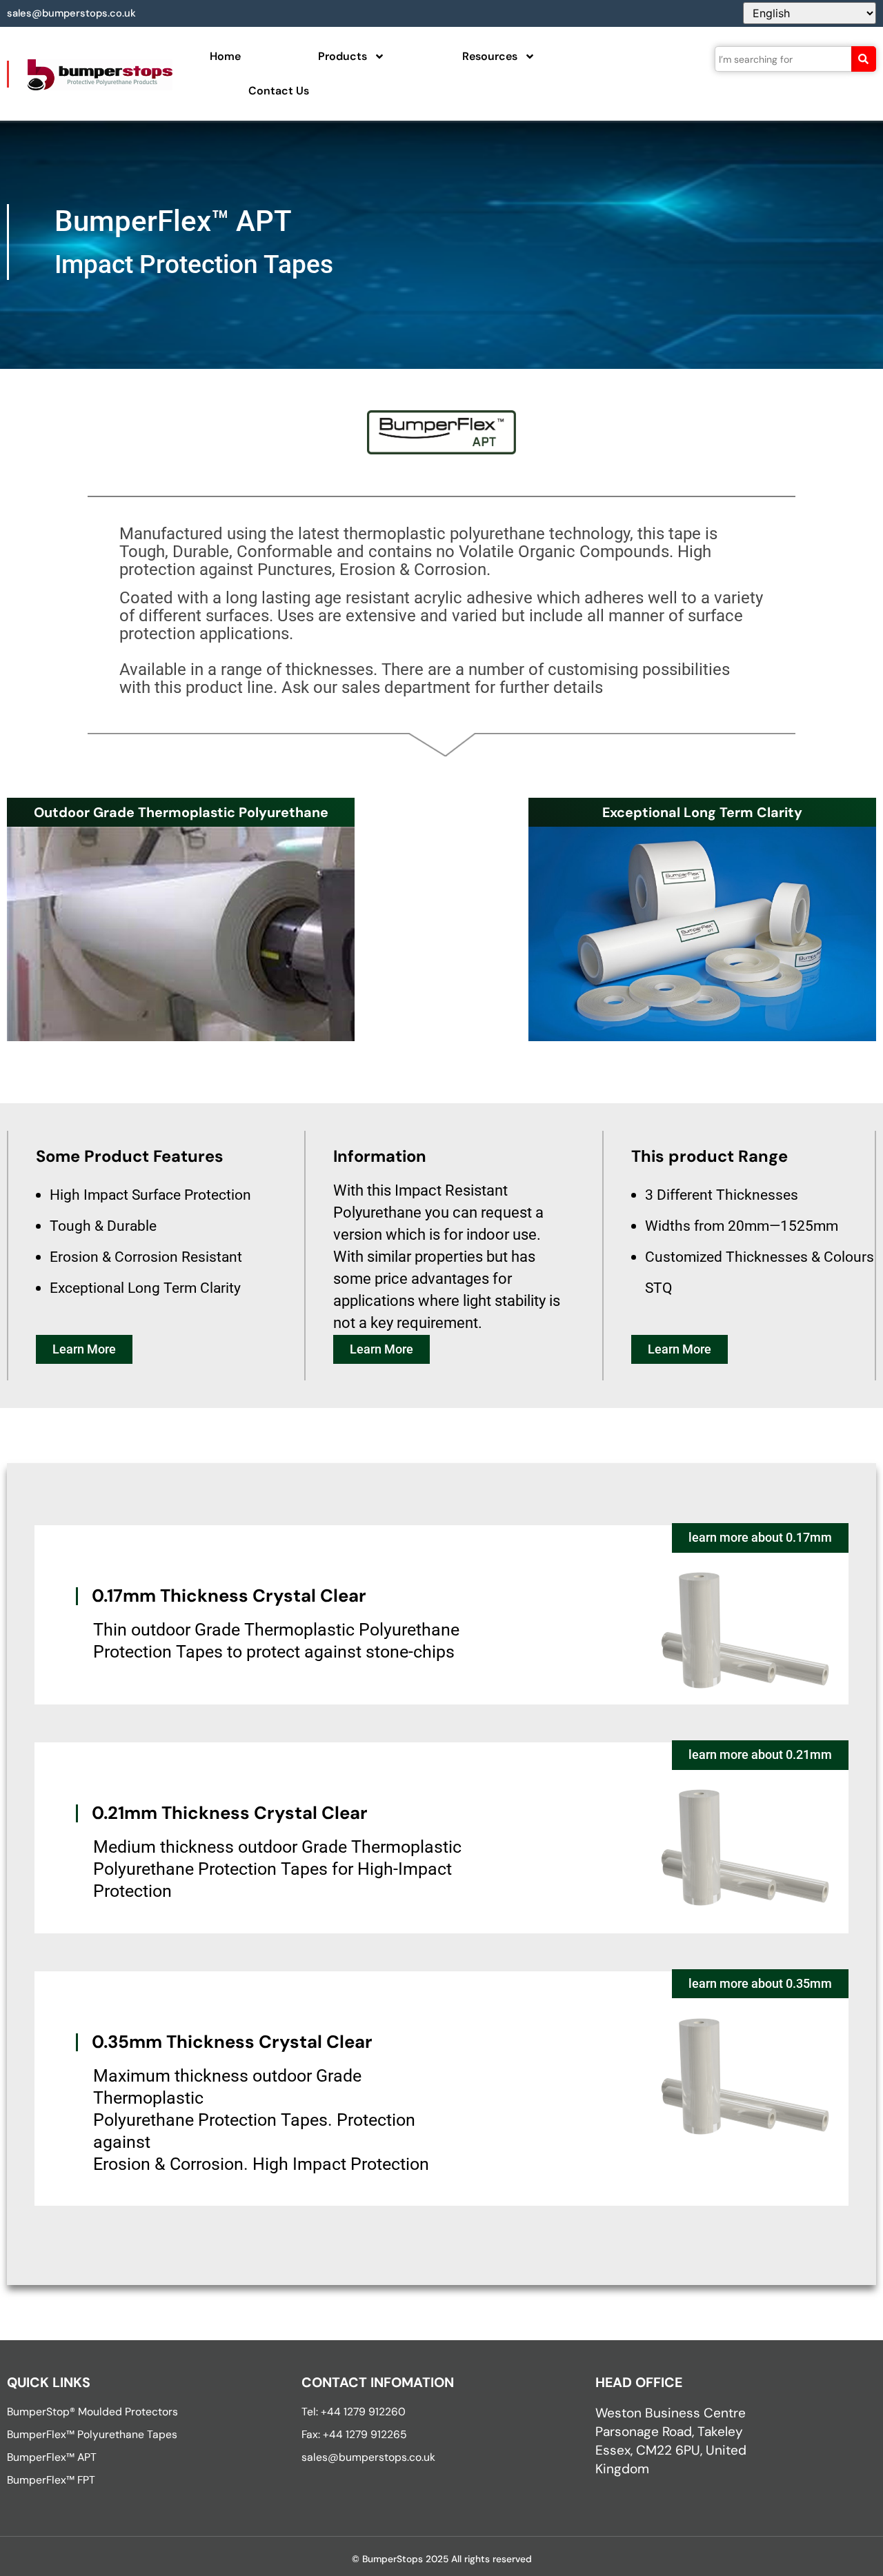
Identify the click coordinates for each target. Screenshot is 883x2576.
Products (343, 56)
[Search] (864, 59)
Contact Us (279, 91)
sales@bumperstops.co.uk (71, 13)
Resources (490, 56)
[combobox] (783, 59)
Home (225, 56)
